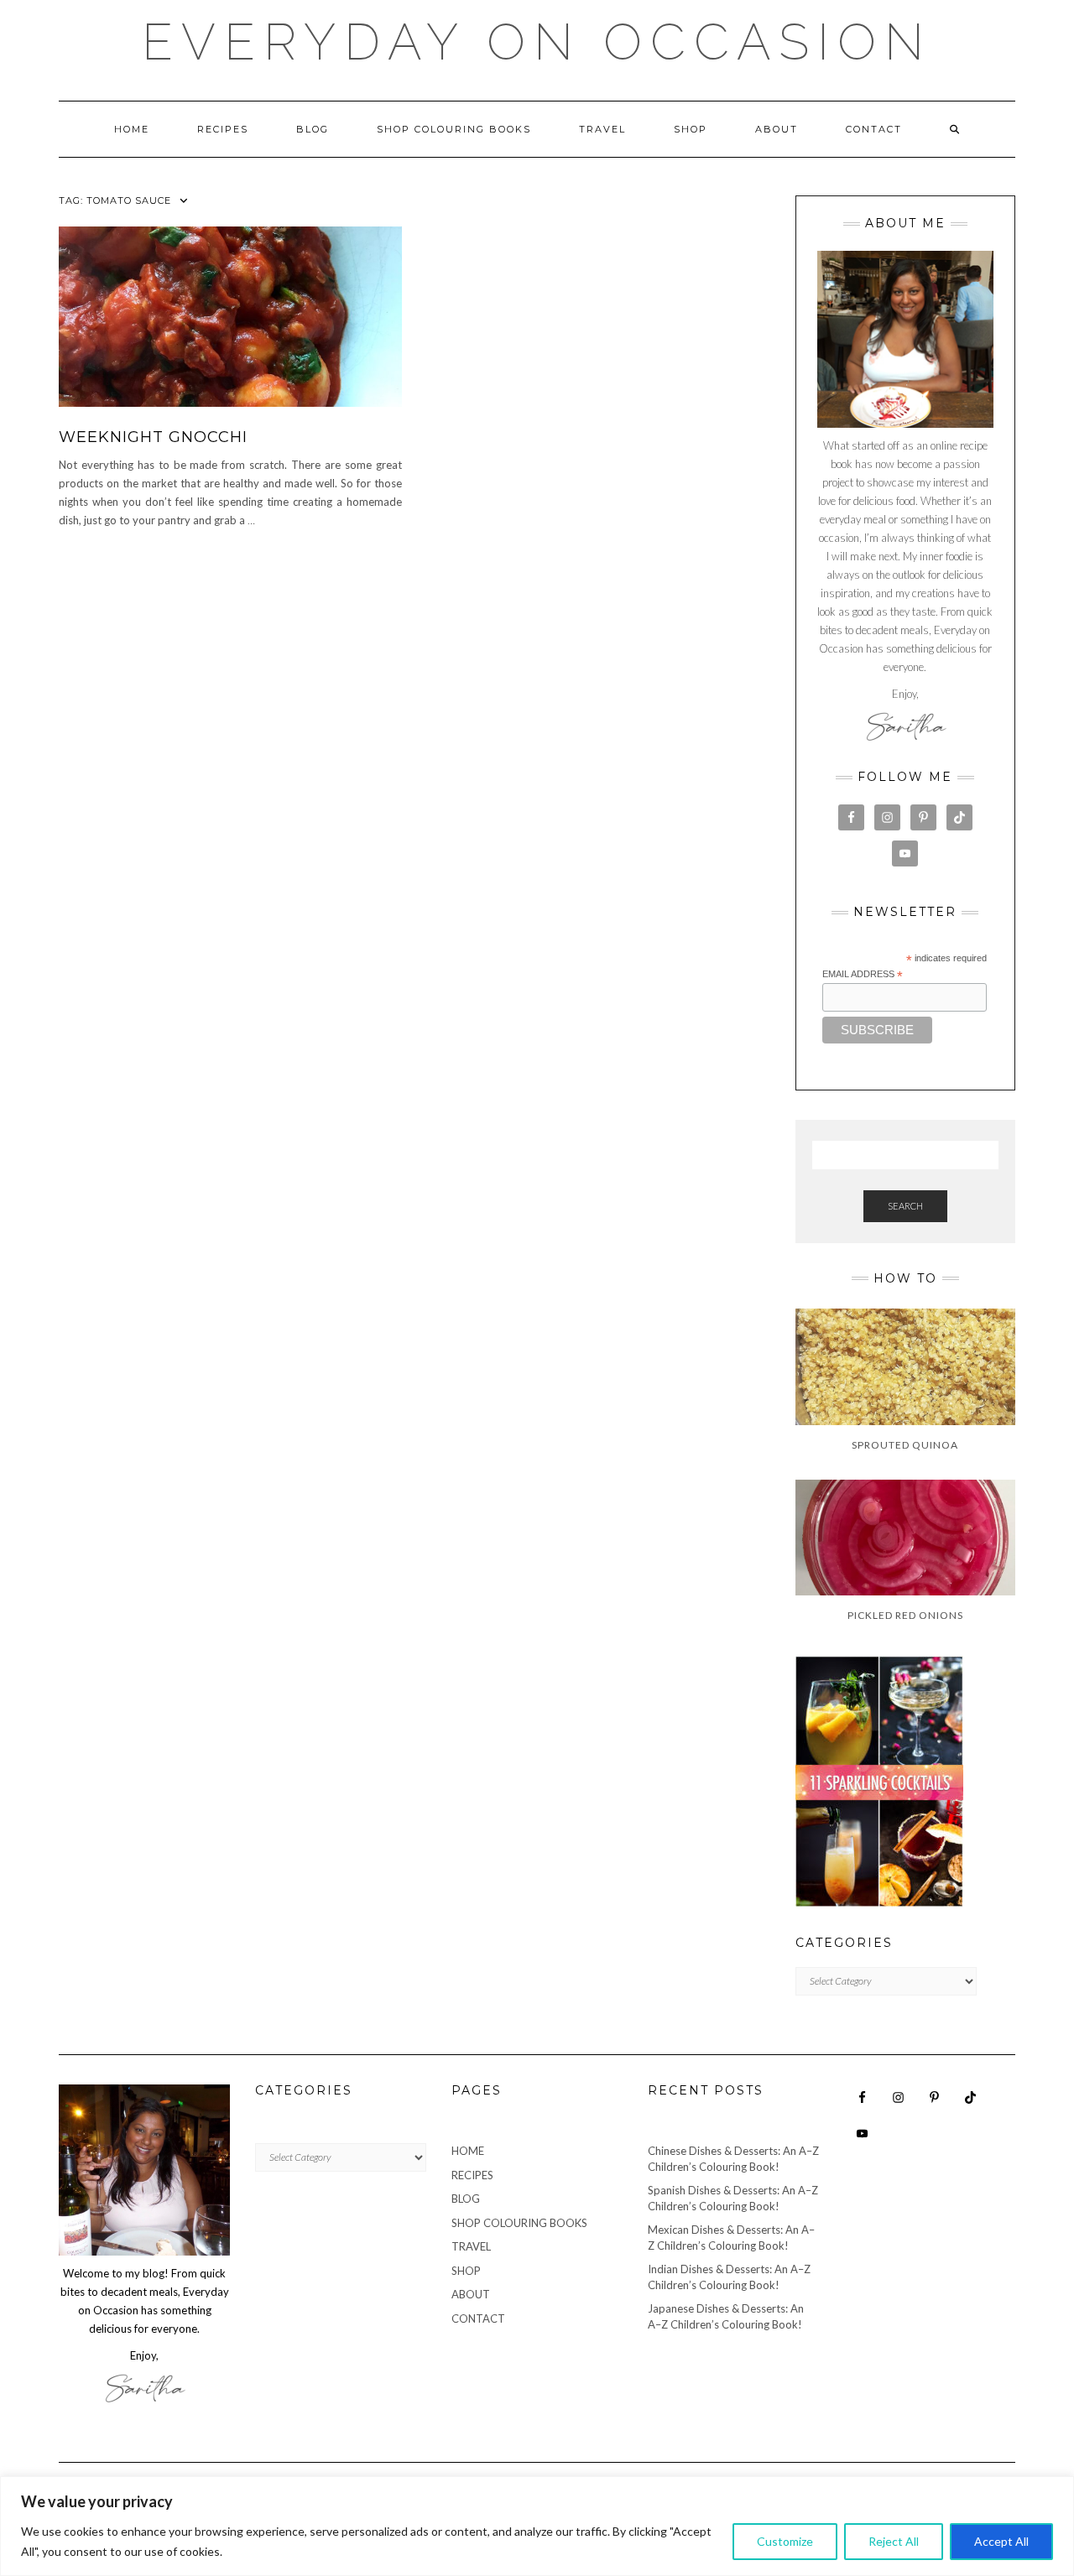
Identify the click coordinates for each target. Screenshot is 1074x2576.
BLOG (313, 129)
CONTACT (874, 129)
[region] (537, 2526)
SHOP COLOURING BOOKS (454, 129)
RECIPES (223, 129)
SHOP (691, 129)
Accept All (1001, 2541)
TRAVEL (602, 129)
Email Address (863, 975)
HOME (132, 129)
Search (905, 1206)
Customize (785, 2541)
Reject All (894, 2541)
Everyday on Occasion (537, 42)
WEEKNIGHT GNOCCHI (153, 437)
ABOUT (777, 129)
